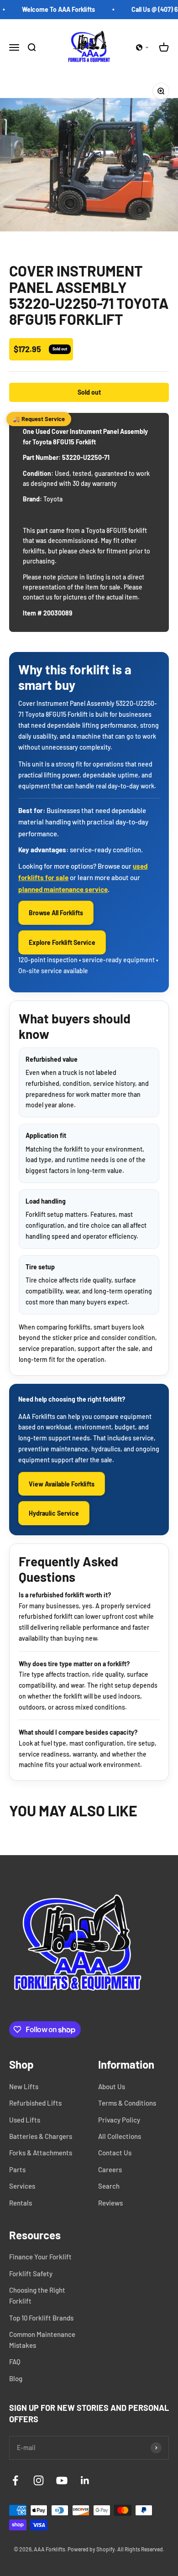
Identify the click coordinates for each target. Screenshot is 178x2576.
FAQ (15, 2362)
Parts (17, 2169)
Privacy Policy (119, 2120)
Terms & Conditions (127, 2103)
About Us (112, 2086)
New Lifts (24, 2086)
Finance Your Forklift (40, 2257)
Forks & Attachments (41, 2153)
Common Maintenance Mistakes (42, 2340)
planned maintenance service (63, 889)
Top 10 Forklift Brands (41, 2318)
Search (109, 2186)
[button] (142, 47)
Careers (110, 2169)
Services (22, 2186)
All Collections (120, 2136)
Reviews (110, 2203)
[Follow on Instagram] (39, 2480)
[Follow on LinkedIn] (85, 2480)
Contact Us (115, 2153)
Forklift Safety (31, 2274)
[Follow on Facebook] (15, 2480)
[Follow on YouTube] (62, 2480)
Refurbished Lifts (35, 2103)
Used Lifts (25, 2120)
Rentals (21, 2203)
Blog (16, 2378)
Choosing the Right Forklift (37, 2295)
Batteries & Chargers (41, 2136)
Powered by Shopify (91, 2549)
